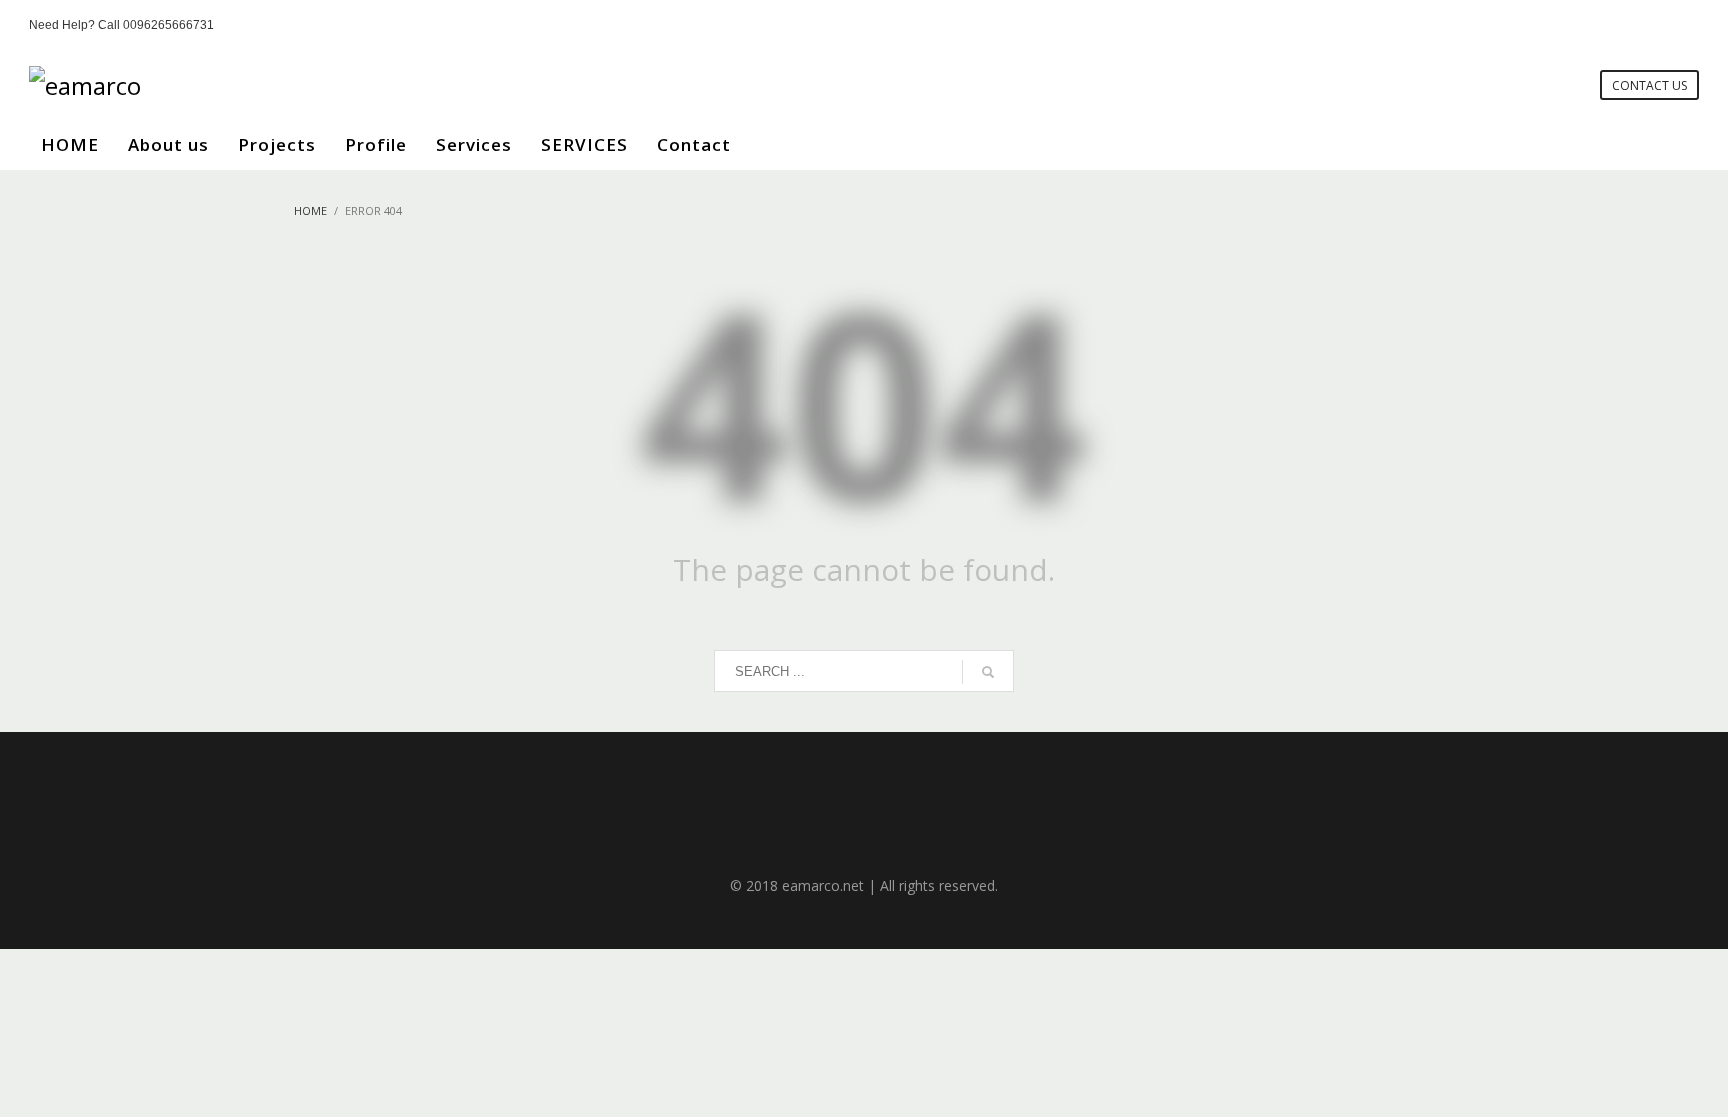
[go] (988, 672)
